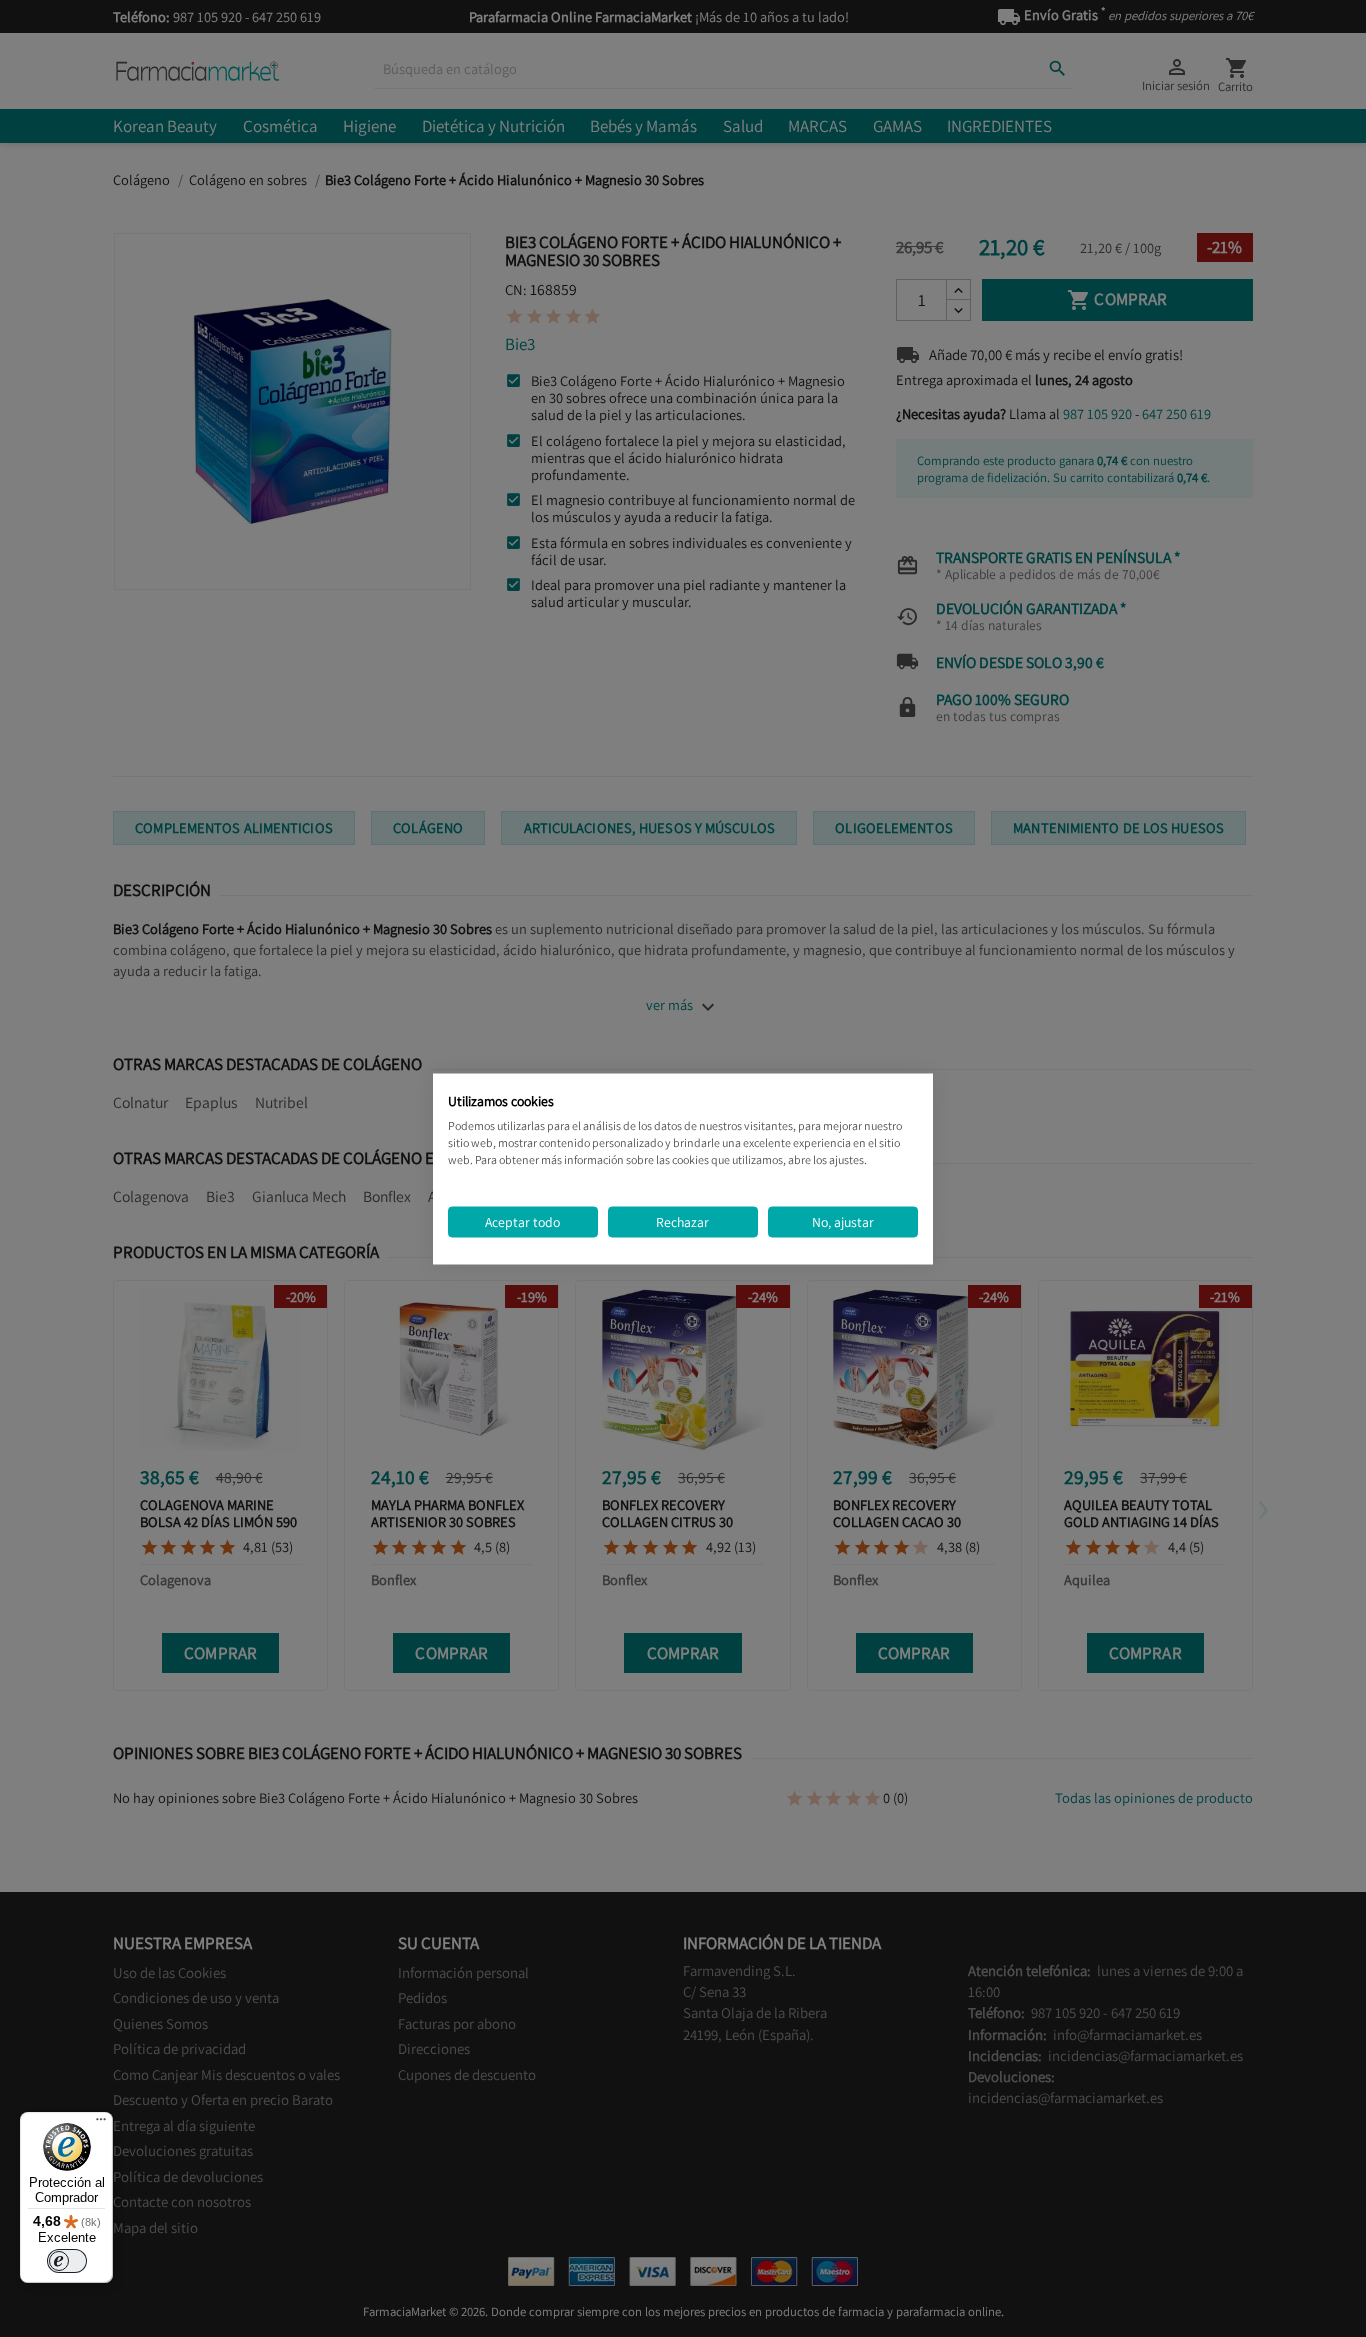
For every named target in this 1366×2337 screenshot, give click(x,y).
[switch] (67, 2261)
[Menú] (101, 2124)
